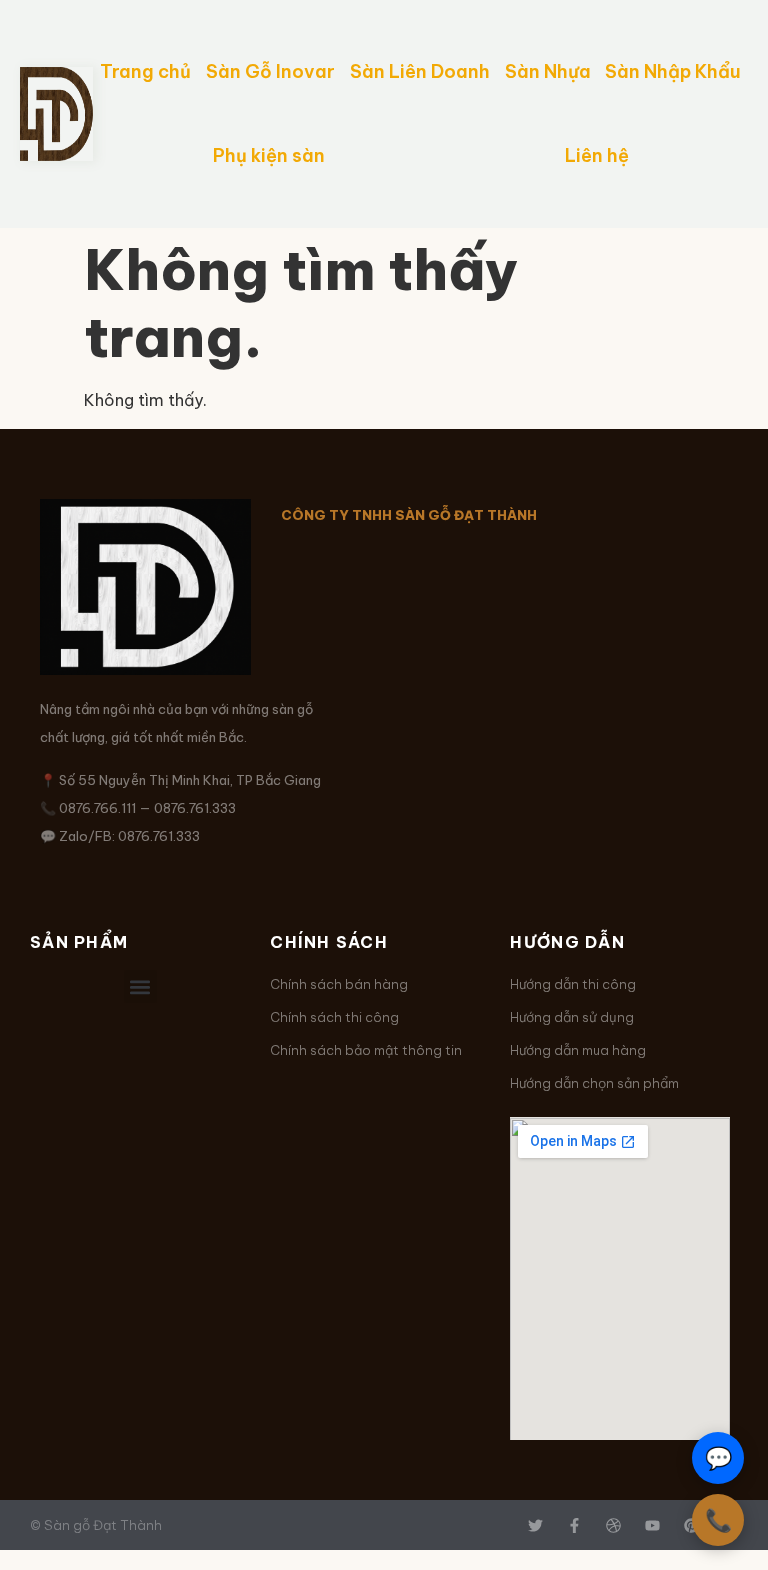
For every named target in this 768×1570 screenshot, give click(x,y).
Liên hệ (597, 155)
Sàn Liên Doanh (420, 71)
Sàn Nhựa (548, 71)
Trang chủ (145, 71)
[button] (140, 986)
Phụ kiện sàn (269, 155)
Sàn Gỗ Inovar (270, 71)
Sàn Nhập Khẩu (673, 71)
